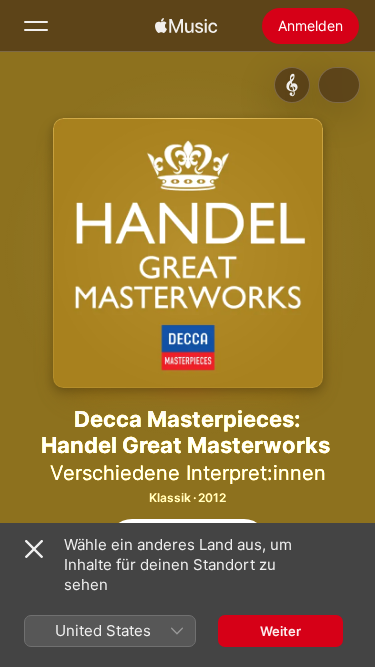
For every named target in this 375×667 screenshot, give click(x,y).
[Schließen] (34, 549)
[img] (186, 26)
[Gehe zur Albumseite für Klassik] (292, 85)
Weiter (280, 631)
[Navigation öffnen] (36, 26)
